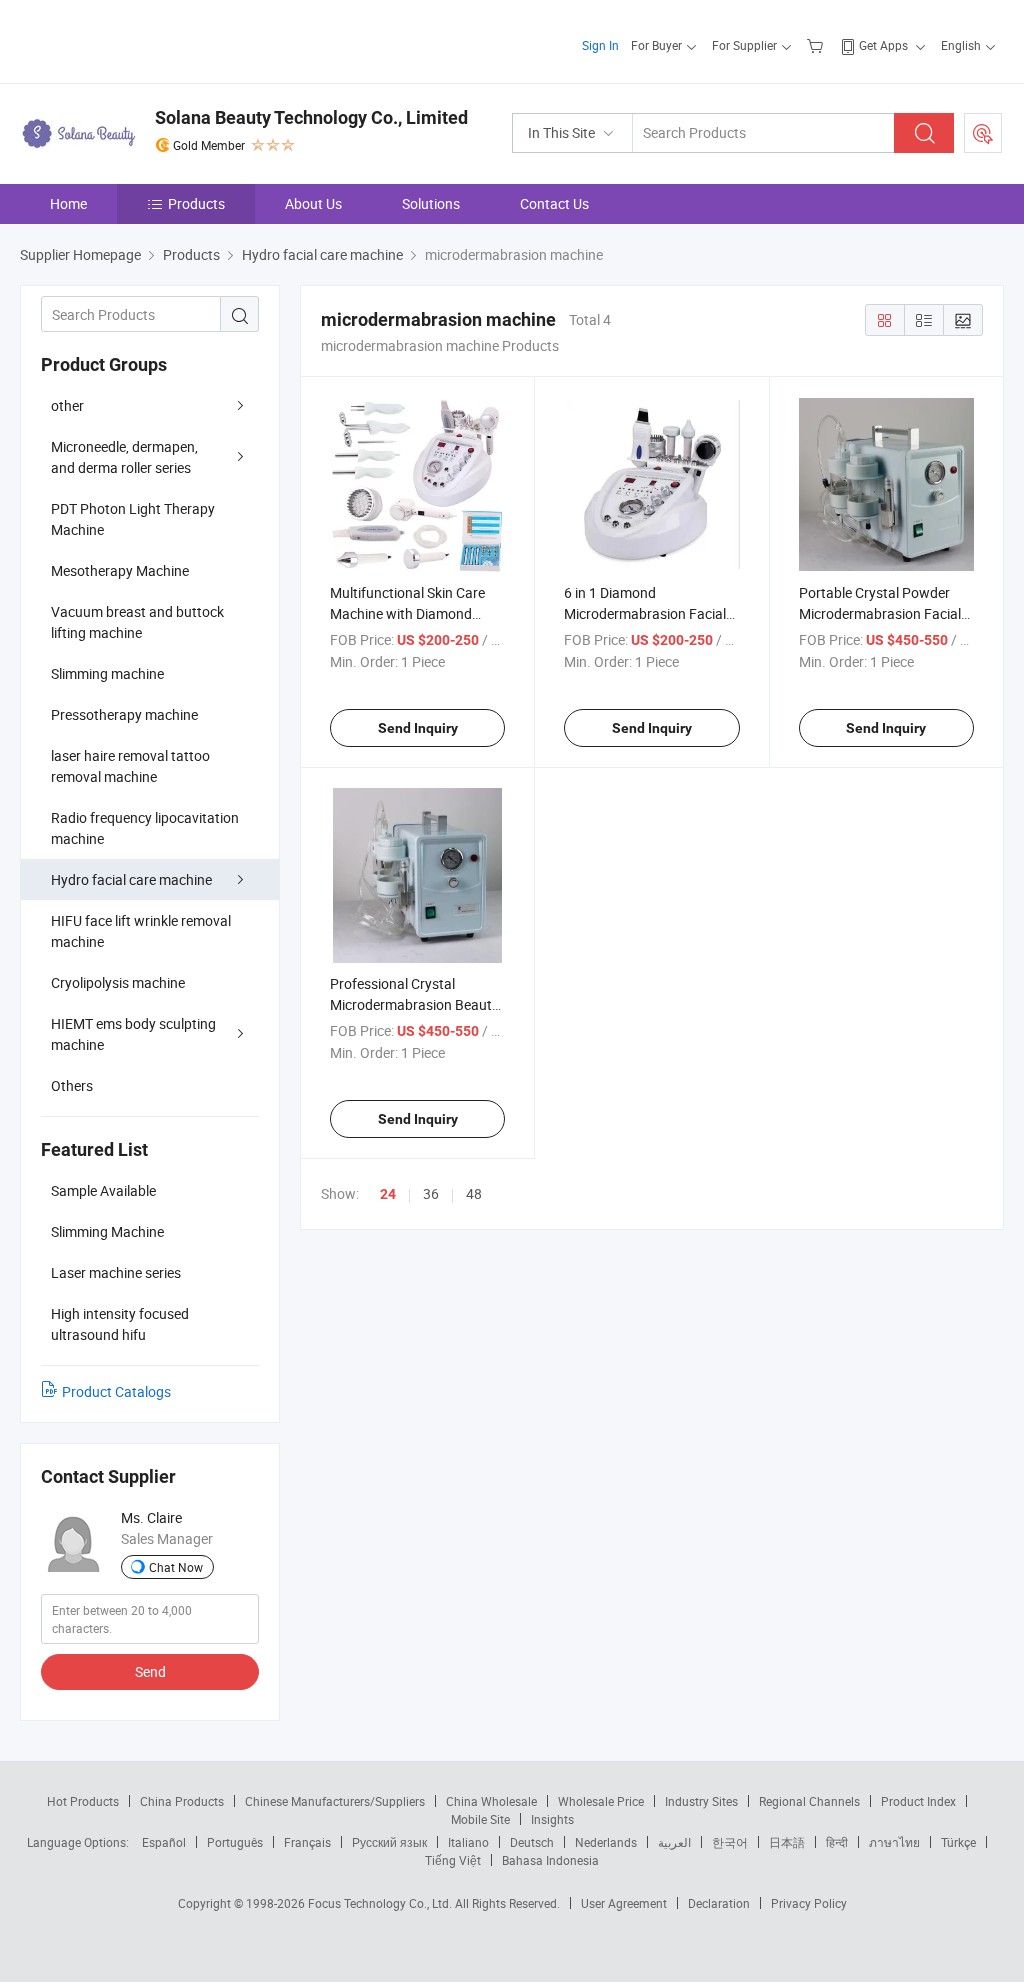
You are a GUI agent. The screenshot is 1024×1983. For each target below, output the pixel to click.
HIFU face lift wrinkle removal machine (141, 931)
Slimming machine (107, 673)
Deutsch (532, 1842)
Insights (552, 1819)
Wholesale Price (601, 1801)
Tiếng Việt (453, 1860)
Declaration (719, 1903)
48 (474, 1193)
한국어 (730, 1842)
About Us (313, 203)
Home (68, 203)
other (67, 405)
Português (235, 1842)
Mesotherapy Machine (120, 570)
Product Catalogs (116, 1391)
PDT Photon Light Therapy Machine (133, 519)
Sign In (600, 45)
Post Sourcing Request (983, 133)
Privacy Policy (809, 1903)
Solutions (431, 203)
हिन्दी (837, 1842)
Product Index (918, 1801)
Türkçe (958, 1842)
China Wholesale (491, 1801)
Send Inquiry (418, 728)
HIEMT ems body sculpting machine (133, 1034)
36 (431, 1193)
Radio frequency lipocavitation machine (145, 828)
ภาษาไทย (894, 1842)
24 (388, 1194)
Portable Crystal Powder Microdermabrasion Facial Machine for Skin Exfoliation (885, 613)
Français (307, 1842)
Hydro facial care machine (131, 879)
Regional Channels (809, 1801)
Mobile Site (480, 1819)
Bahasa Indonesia (550, 1860)
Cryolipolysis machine (118, 982)
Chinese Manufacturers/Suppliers (335, 1801)
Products (196, 203)
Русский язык (389, 1842)
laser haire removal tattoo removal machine (130, 766)
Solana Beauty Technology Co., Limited (311, 117)
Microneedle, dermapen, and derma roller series (124, 457)
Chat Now (176, 1567)
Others (72, 1085)
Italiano (468, 1842)
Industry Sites (701, 1801)
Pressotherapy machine (124, 714)
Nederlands (606, 1842)
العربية (674, 1842)
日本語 (787, 1842)
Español (164, 1842)
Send (150, 1671)
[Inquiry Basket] (817, 45)
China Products (182, 1801)
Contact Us (554, 203)
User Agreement (624, 1903)
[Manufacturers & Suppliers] (148, 39)
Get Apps (883, 45)
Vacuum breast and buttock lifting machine (137, 622)
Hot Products (83, 1801)
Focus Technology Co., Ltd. (381, 1903)
